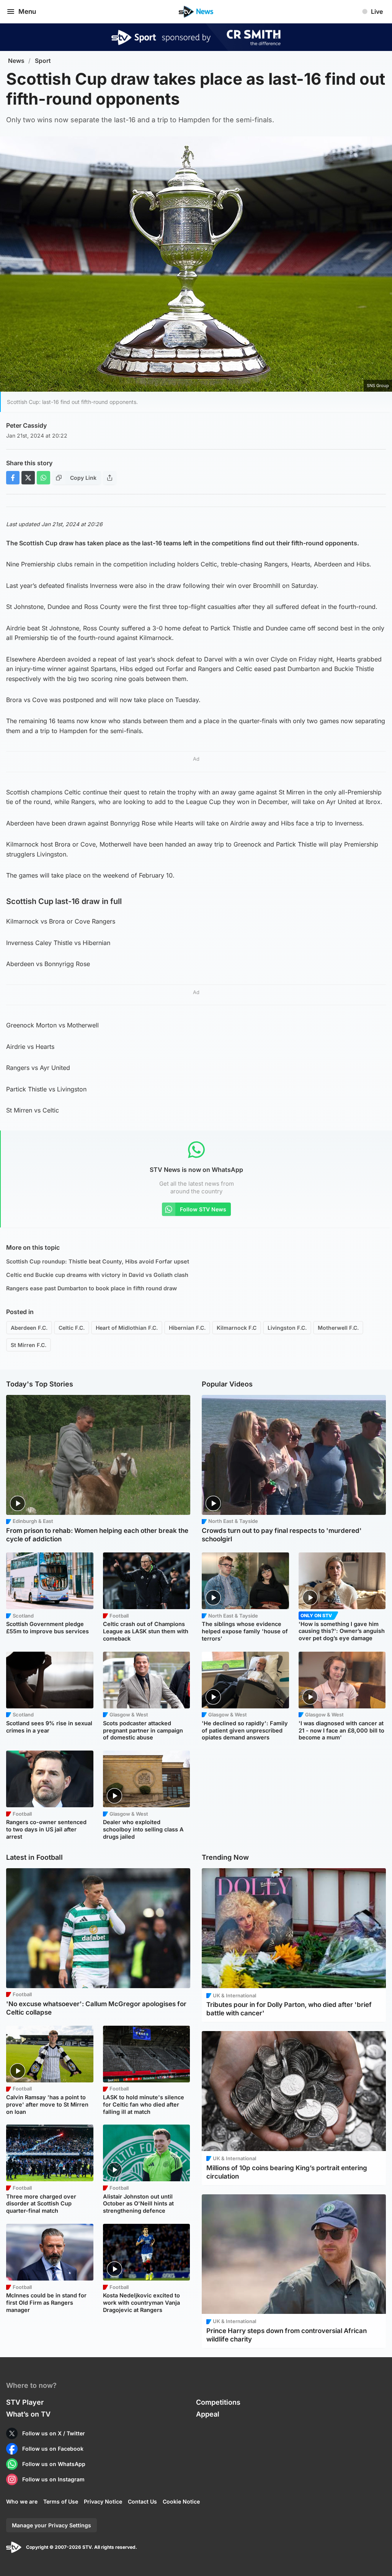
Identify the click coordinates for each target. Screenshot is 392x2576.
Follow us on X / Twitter (54, 2433)
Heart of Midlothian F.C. (127, 1328)
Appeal (208, 2414)
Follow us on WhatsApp (54, 2464)
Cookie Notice (181, 2501)
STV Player (25, 2402)
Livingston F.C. (287, 1328)
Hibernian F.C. (187, 1328)
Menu (27, 11)
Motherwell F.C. (338, 1328)
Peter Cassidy (26, 425)
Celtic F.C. (72, 1328)
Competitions (218, 2402)
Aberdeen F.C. (29, 1328)
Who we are (22, 2501)
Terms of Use (61, 2501)
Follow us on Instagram (53, 2479)
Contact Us (142, 2501)
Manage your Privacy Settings (51, 2525)
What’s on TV (28, 2414)
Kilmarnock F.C (237, 1328)
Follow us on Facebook (53, 2449)
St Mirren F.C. (29, 1345)
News (16, 61)
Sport (43, 61)
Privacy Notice (103, 2501)
